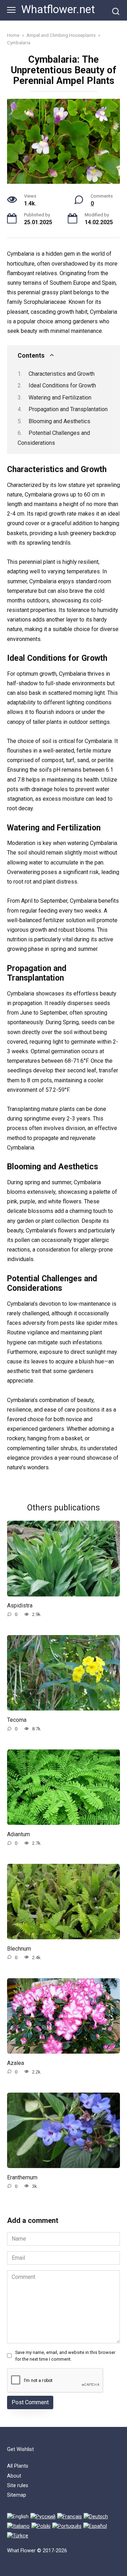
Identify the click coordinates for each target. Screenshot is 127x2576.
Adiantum (19, 1834)
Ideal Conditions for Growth (62, 385)
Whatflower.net (58, 9)
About (14, 2476)
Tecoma (17, 1720)
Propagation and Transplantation (68, 409)
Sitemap (17, 2495)
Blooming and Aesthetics (59, 421)
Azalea (16, 2063)
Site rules (18, 2486)
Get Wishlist (20, 2449)
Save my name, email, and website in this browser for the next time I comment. (65, 2356)
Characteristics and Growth (62, 374)
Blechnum (19, 1948)
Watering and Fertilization (60, 398)
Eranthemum (22, 2177)
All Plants (18, 2466)
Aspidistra (20, 1605)
